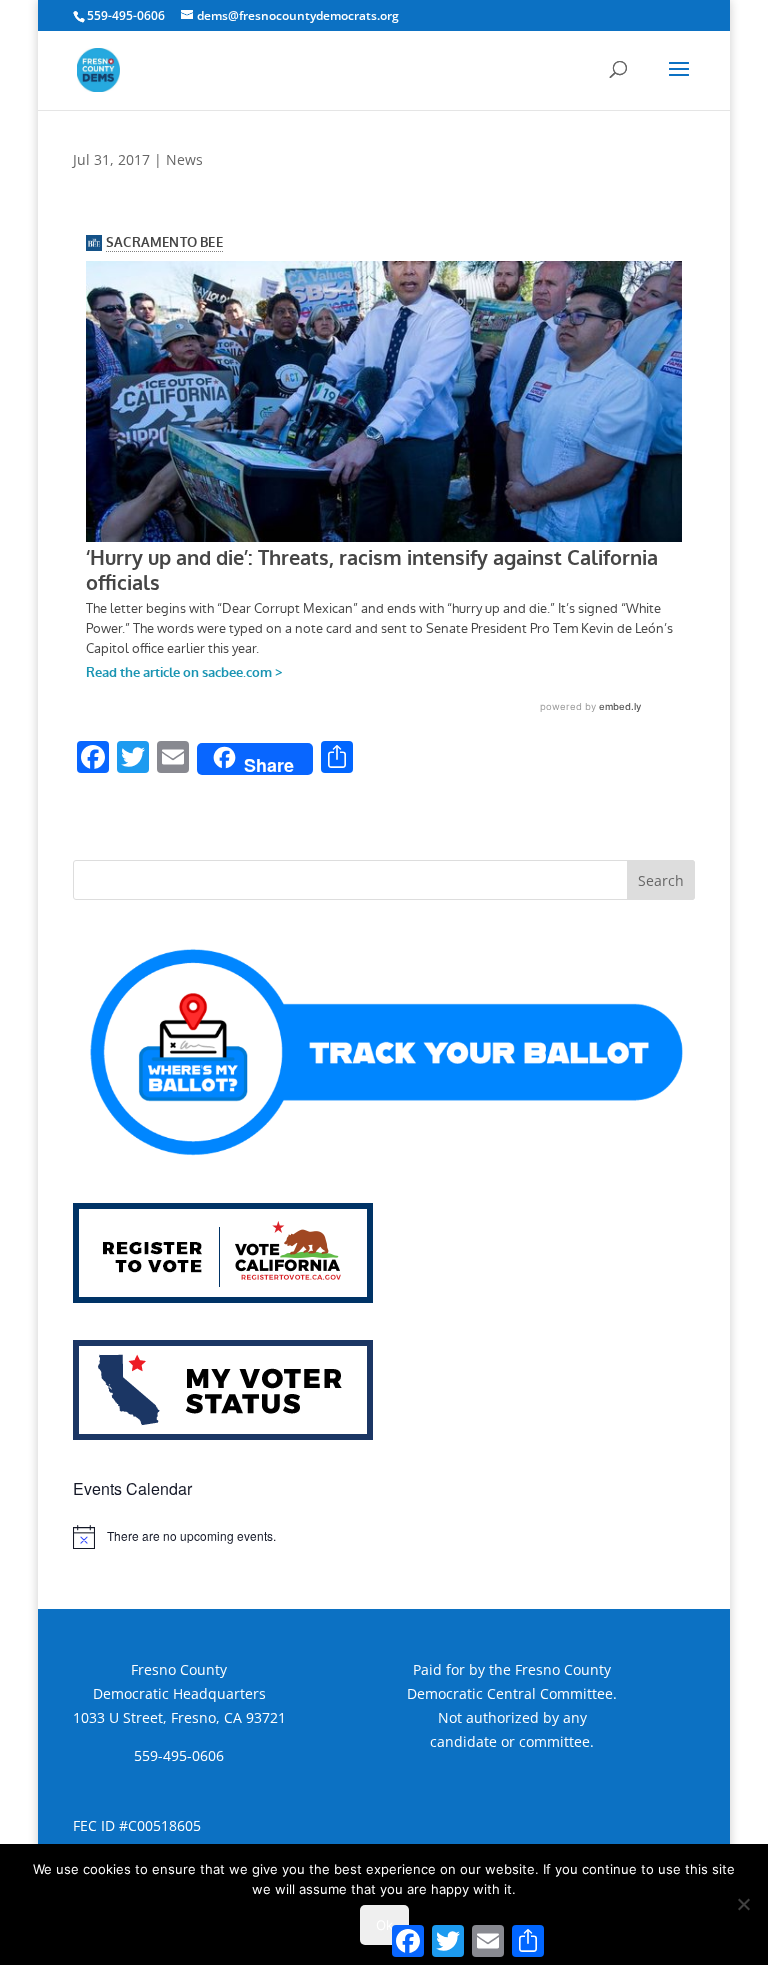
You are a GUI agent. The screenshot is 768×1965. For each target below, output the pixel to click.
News (184, 159)
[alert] (384, 1537)
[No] (743, 1904)
